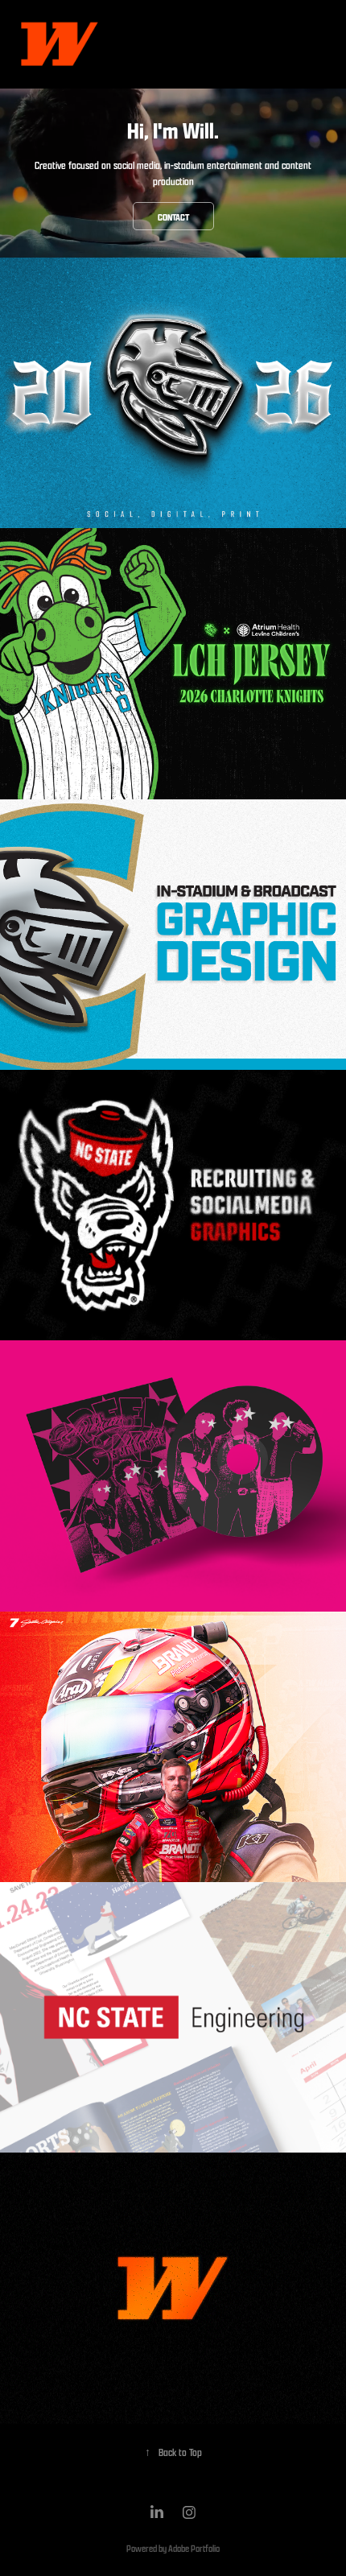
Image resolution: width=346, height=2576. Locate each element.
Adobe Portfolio (194, 2548)
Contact (173, 217)
